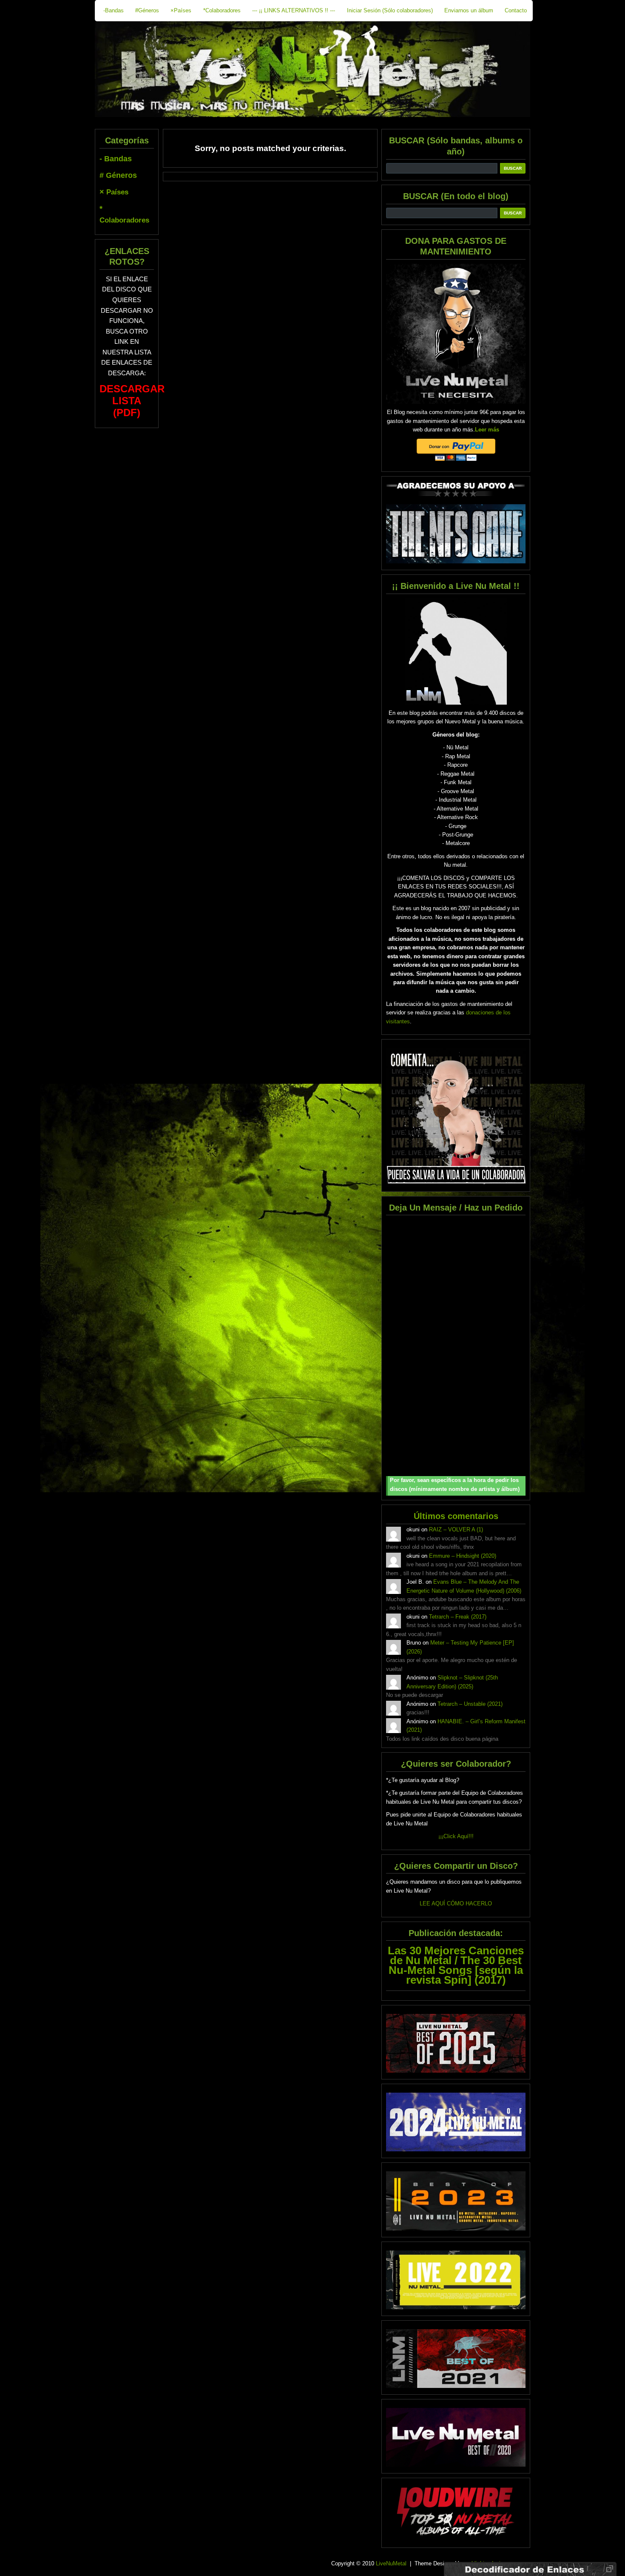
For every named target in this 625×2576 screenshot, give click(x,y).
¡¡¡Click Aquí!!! (456, 1836)
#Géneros (147, 10)
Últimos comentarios (456, 1516)
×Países (181, 10)
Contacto (516, 10)
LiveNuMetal (391, 2563)
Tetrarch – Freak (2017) (458, 1617)
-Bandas (114, 10)
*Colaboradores (222, 10)
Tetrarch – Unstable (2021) (470, 1704)
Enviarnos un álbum (469, 10)
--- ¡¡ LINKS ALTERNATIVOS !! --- (294, 10)
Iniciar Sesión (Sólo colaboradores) (390, 10)
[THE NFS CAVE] (456, 534)
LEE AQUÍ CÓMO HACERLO (456, 1903)
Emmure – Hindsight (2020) (463, 1556)
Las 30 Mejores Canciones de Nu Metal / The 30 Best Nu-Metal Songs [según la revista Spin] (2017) (456, 1965)
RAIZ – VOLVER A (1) (456, 1529)
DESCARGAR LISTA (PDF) (132, 401)
